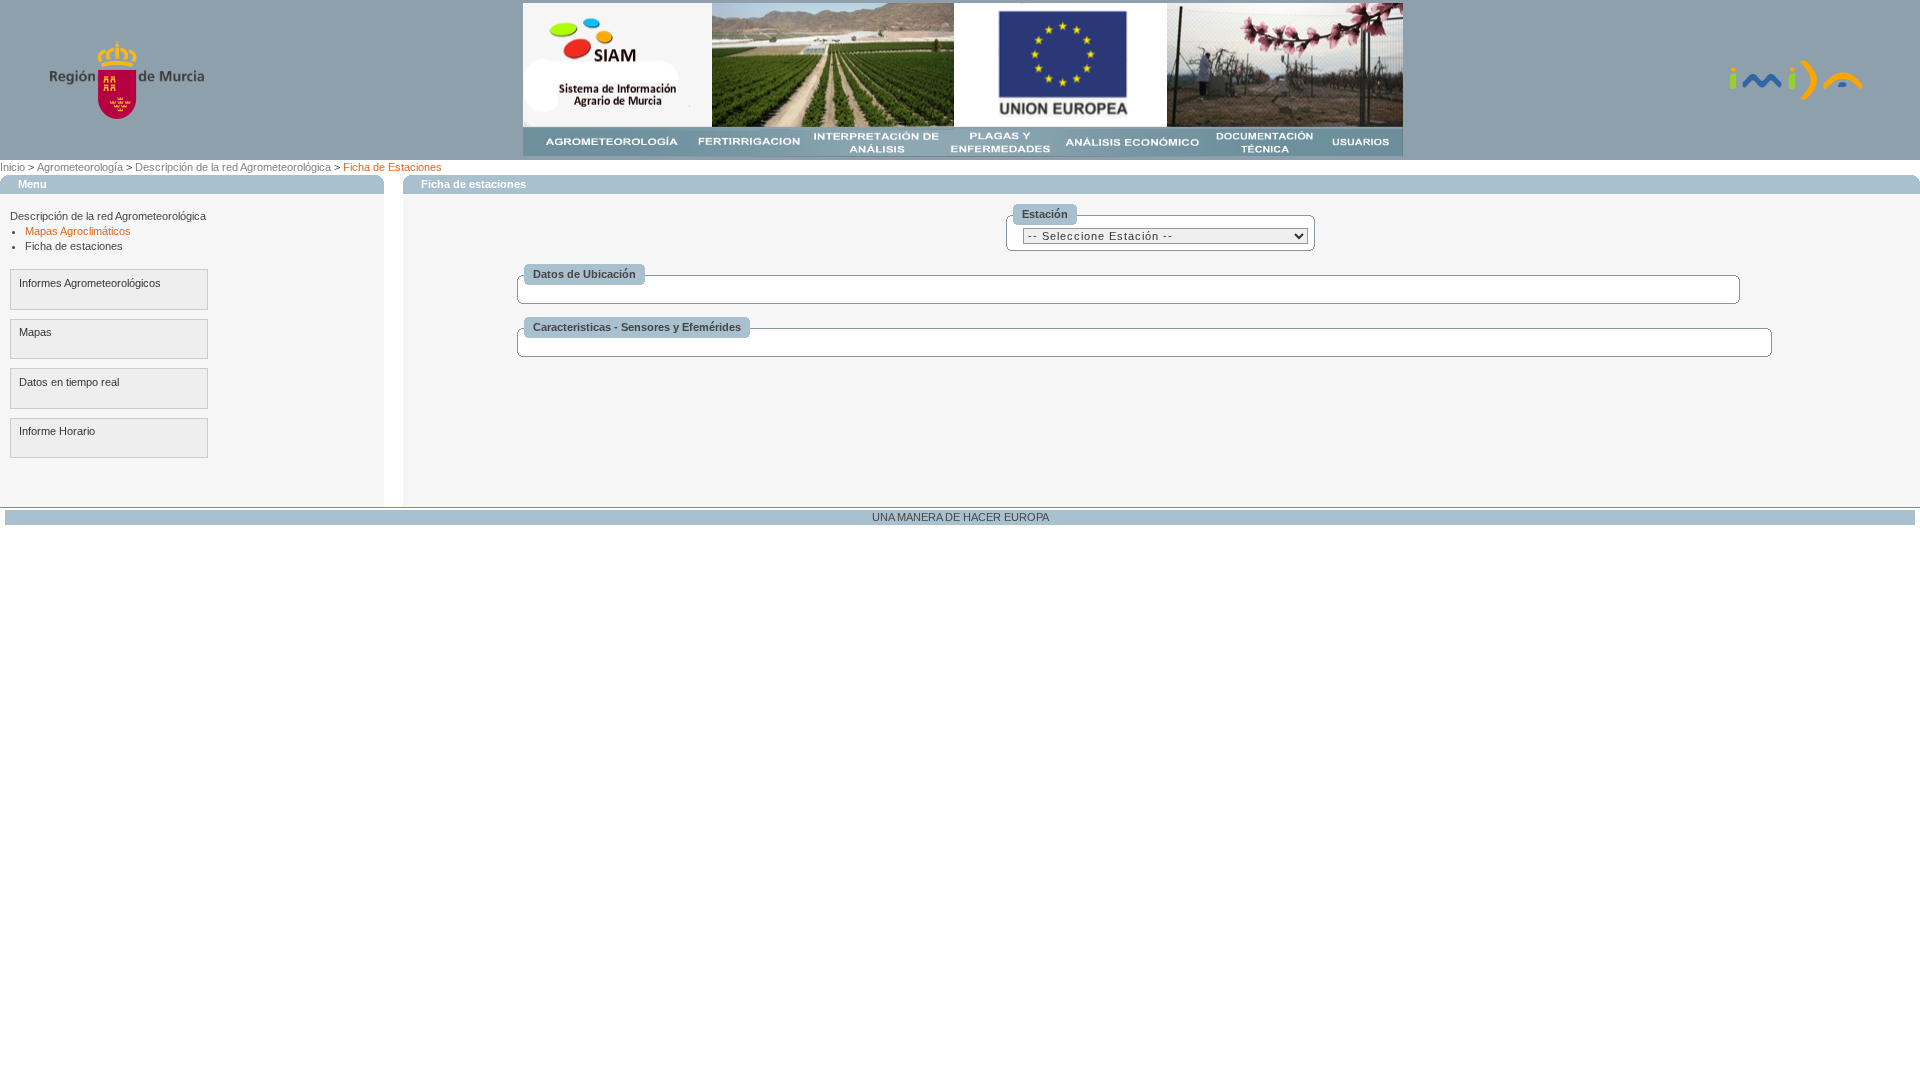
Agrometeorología (80, 167)
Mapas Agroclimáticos (78, 231)
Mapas (35, 332)
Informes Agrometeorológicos (90, 283)
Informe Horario (57, 431)
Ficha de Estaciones (392, 167)
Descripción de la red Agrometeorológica (233, 167)
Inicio (12, 167)
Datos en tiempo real (69, 382)
